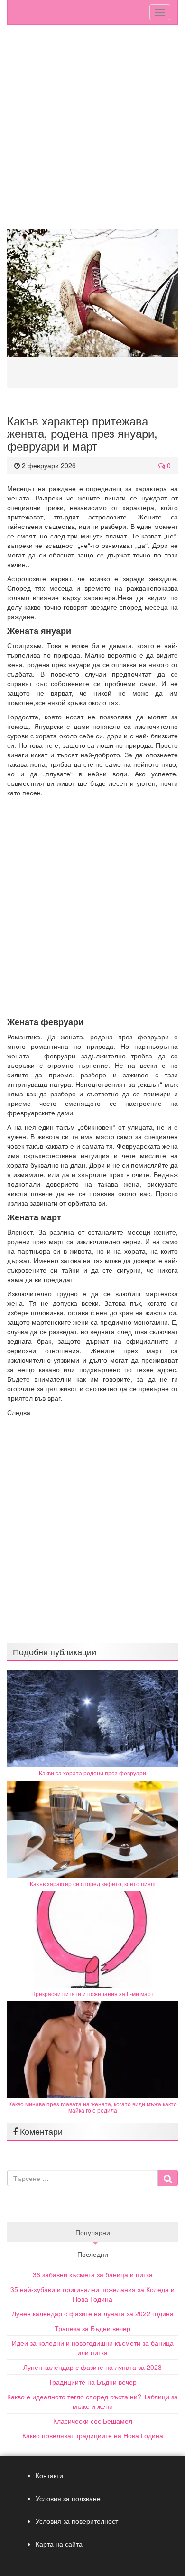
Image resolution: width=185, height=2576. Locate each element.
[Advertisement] (92, 132)
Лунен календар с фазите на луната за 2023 (92, 2367)
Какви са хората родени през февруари (92, 1773)
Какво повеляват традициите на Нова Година (93, 2435)
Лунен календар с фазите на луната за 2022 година (93, 2313)
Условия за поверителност (77, 2521)
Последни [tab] (93, 2254)
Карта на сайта (59, 2544)
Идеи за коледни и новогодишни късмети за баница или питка (93, 2348)
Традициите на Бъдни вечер (92, 2382)
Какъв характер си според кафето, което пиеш (93, 1883)
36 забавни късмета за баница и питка (93, 2274)
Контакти (49, 2475)
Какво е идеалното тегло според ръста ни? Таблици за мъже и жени (92, 2401)
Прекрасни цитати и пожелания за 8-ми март (92, 1994)
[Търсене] (168, 2178)
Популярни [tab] (93, 2232)
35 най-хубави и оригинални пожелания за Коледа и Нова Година (92, 2294)
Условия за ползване (68, 2498)
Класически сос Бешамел (93, 2421)
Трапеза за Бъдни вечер (92, 2328)
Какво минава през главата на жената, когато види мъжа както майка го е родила (93, 2107)
